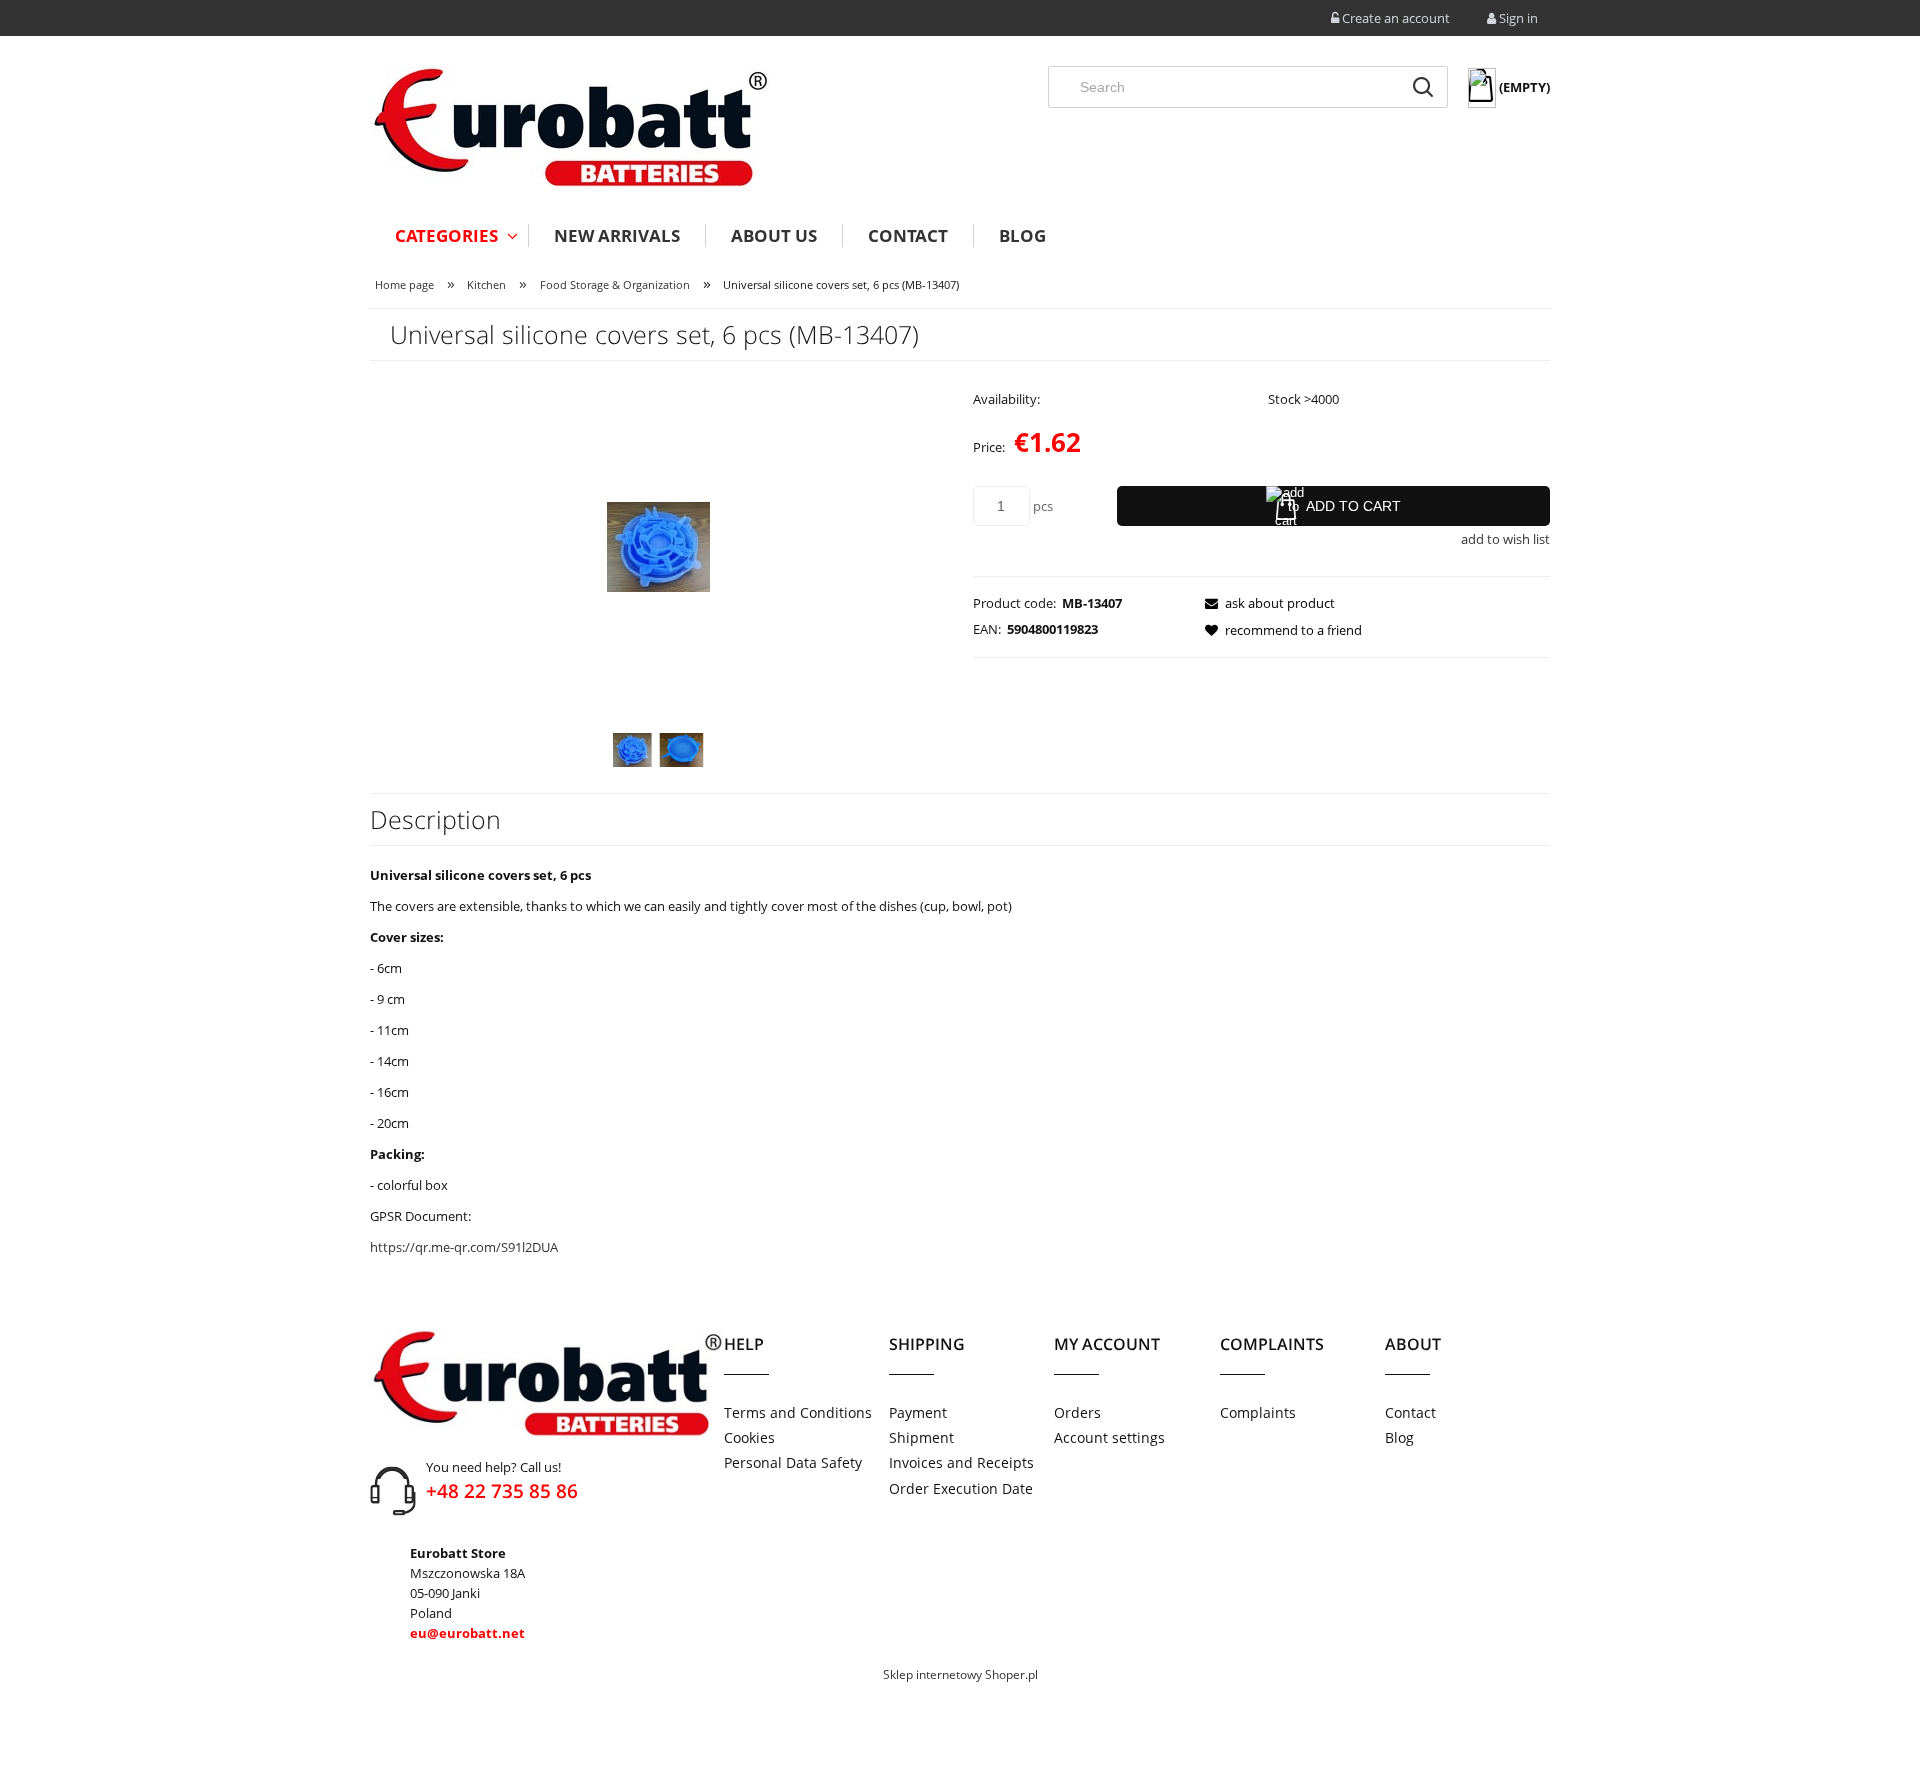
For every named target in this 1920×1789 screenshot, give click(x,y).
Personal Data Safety (793, 1462)
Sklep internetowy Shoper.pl (960, 1674)
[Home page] (570, 127)
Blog (1399, 1437)
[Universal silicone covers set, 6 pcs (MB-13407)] (632, 750)
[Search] (1423, 87)
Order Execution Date (961, 1488)
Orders (1077, 1412)
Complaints (1258, 1412)
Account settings (1109, 1437)
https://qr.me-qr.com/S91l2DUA (464, 1247)
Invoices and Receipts (961, 1462)
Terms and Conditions (798, 1412)
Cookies (749, 1437)
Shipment (921, 1437)
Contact (1410, 1412)
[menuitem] (449, 235)
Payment (918, 1412)
